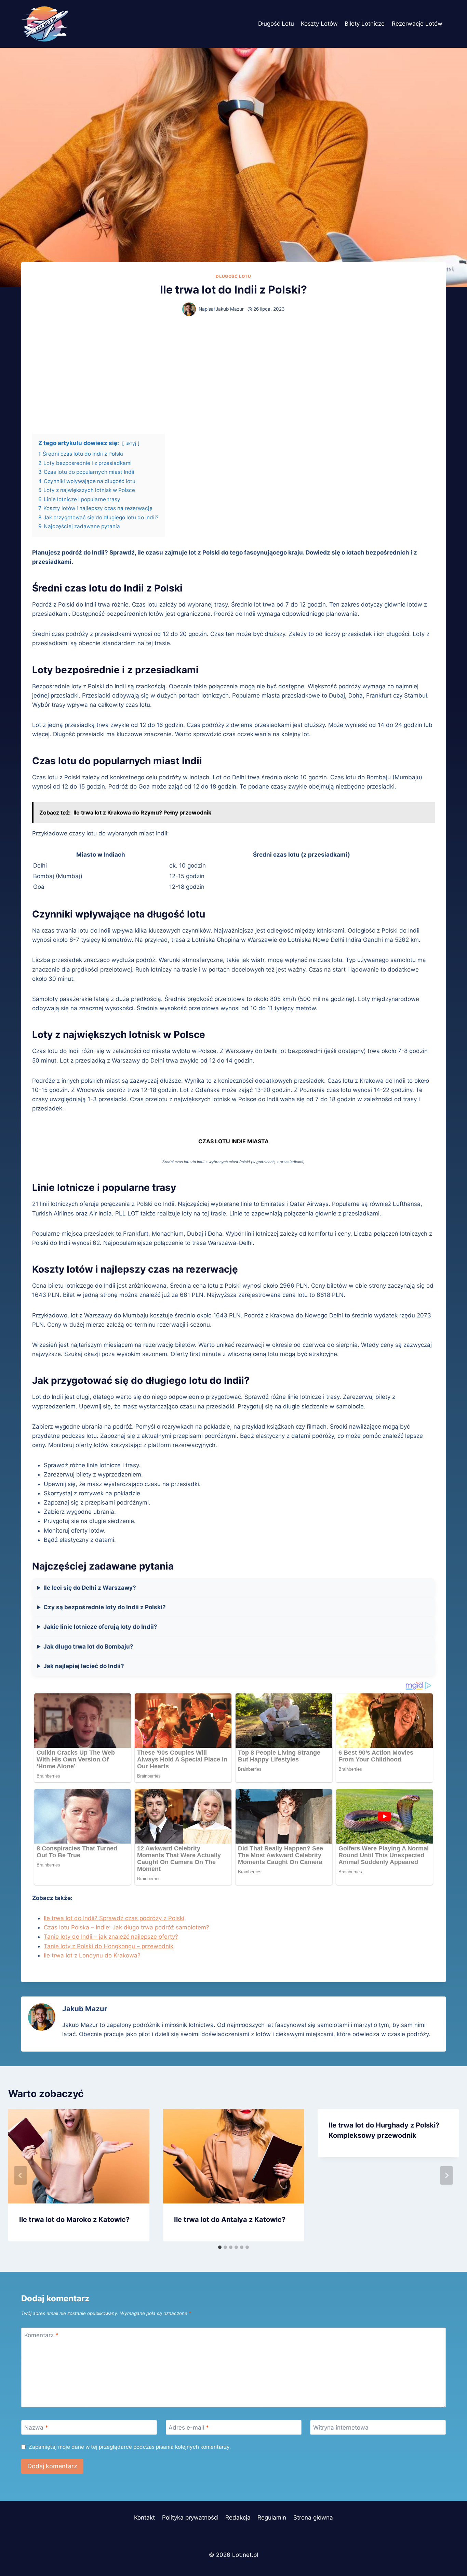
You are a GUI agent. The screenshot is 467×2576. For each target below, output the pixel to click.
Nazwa (36, 2428)
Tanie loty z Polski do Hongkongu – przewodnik (109, 1946)
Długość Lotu (276, 24)
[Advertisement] (233, 375)
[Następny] (446, 2175)
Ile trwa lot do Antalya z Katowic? (230, 2220)
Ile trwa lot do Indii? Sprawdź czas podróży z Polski (114, 1918)
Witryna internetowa (341, 2428)
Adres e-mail (189, 2428)
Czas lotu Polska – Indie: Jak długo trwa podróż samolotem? (126, 1927)
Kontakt (144, 2518)
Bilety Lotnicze (365, 24)
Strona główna (313, 2518)
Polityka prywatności (190, 2518)
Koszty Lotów (319, 24)
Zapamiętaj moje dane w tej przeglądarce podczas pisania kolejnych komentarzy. (130, 2447)
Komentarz (41, 2335)
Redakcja (238, 2518)
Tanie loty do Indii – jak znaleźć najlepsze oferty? (111, 1937)
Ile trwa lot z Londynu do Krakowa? (92, 1955)
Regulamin (272, 2518)
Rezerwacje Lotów (417, 24)
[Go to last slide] (21, 2175)
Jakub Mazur (230, 309)
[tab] (220, 2247)
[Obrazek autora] (189, 309)
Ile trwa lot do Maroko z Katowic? (74, 2220)
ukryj (131, 443)
